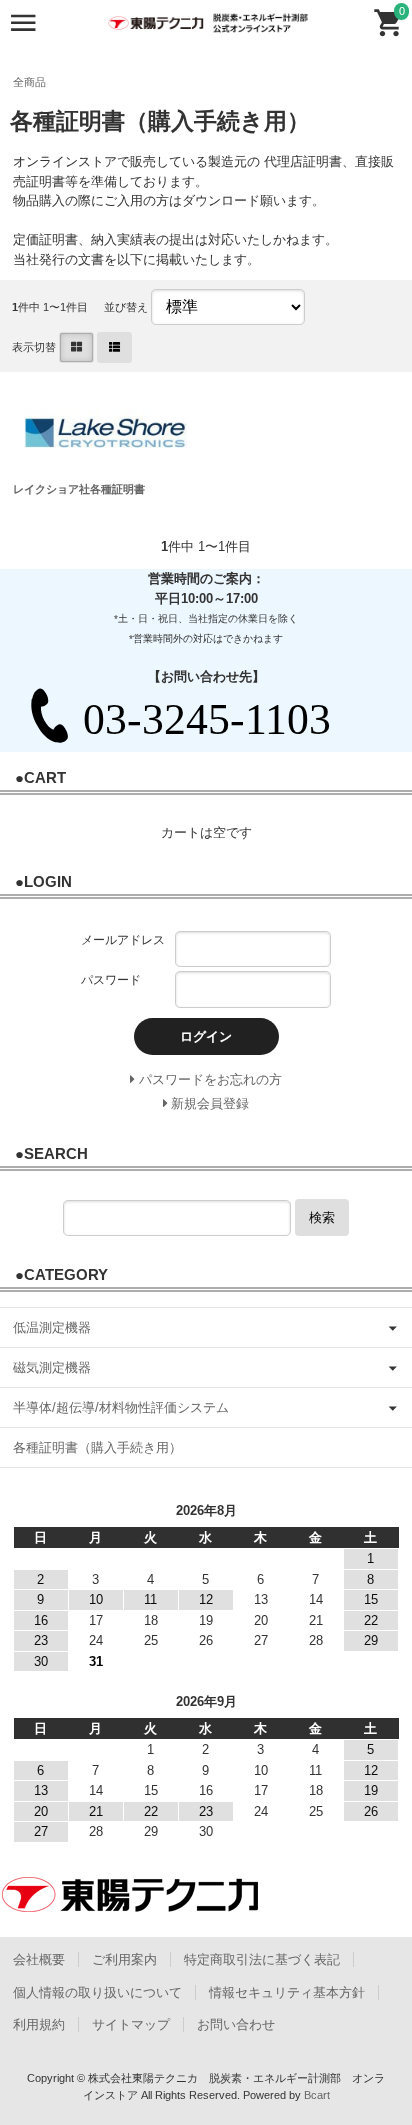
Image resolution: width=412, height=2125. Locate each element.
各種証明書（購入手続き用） (97, 1447)
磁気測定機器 (52, 1367)
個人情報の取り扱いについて (97, 1992)
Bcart (317, 2095)
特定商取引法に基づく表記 (262, 1959)
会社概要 (39, 1959)
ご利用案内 (124, 1959)
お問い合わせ (236, 2024)
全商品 (29, 82)
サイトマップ (131, 2024)
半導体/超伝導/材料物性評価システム (121, 1407)
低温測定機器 (52, 1327)
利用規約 (39, 2024)
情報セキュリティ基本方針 (287, 1992)
